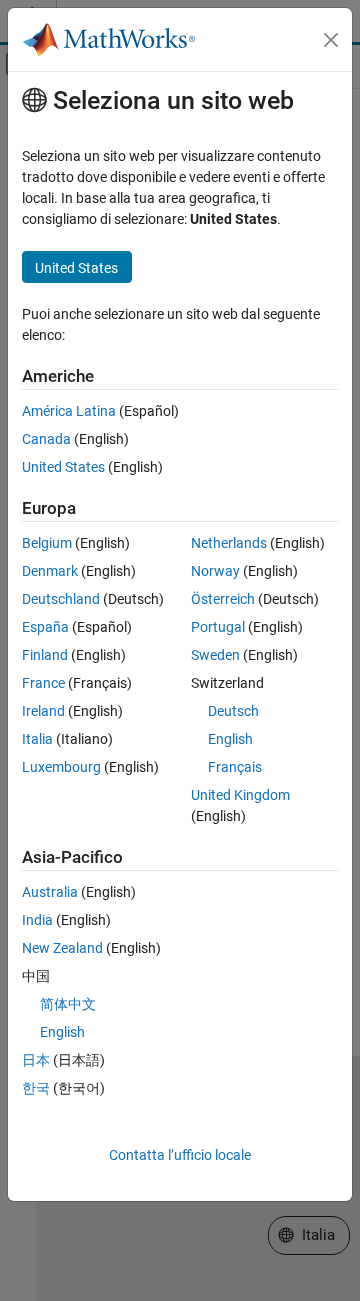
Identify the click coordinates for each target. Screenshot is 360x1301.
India (37, 920)
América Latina (69, 411)
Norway (215, 571)
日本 (36, 1060)
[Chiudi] (331, 40)
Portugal (218, 627)
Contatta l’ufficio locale (180, 1155)
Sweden (215, 655)
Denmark (50, 571)
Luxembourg (61, 767)
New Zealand (62, 948)
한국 (36, 1088)
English (230, 739)
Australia (50, 892)
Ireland (43, 711)
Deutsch (233, 711)
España (45, 627)
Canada (46, 439)
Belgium (47, 543)
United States (63, 467)
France (43, 683)
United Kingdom (240, 795)
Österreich (223, 599)
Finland (45, 655)
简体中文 (68, 1004)
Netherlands (229, 543)
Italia (37, 739)
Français (235, 767)
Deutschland (61, 599)
